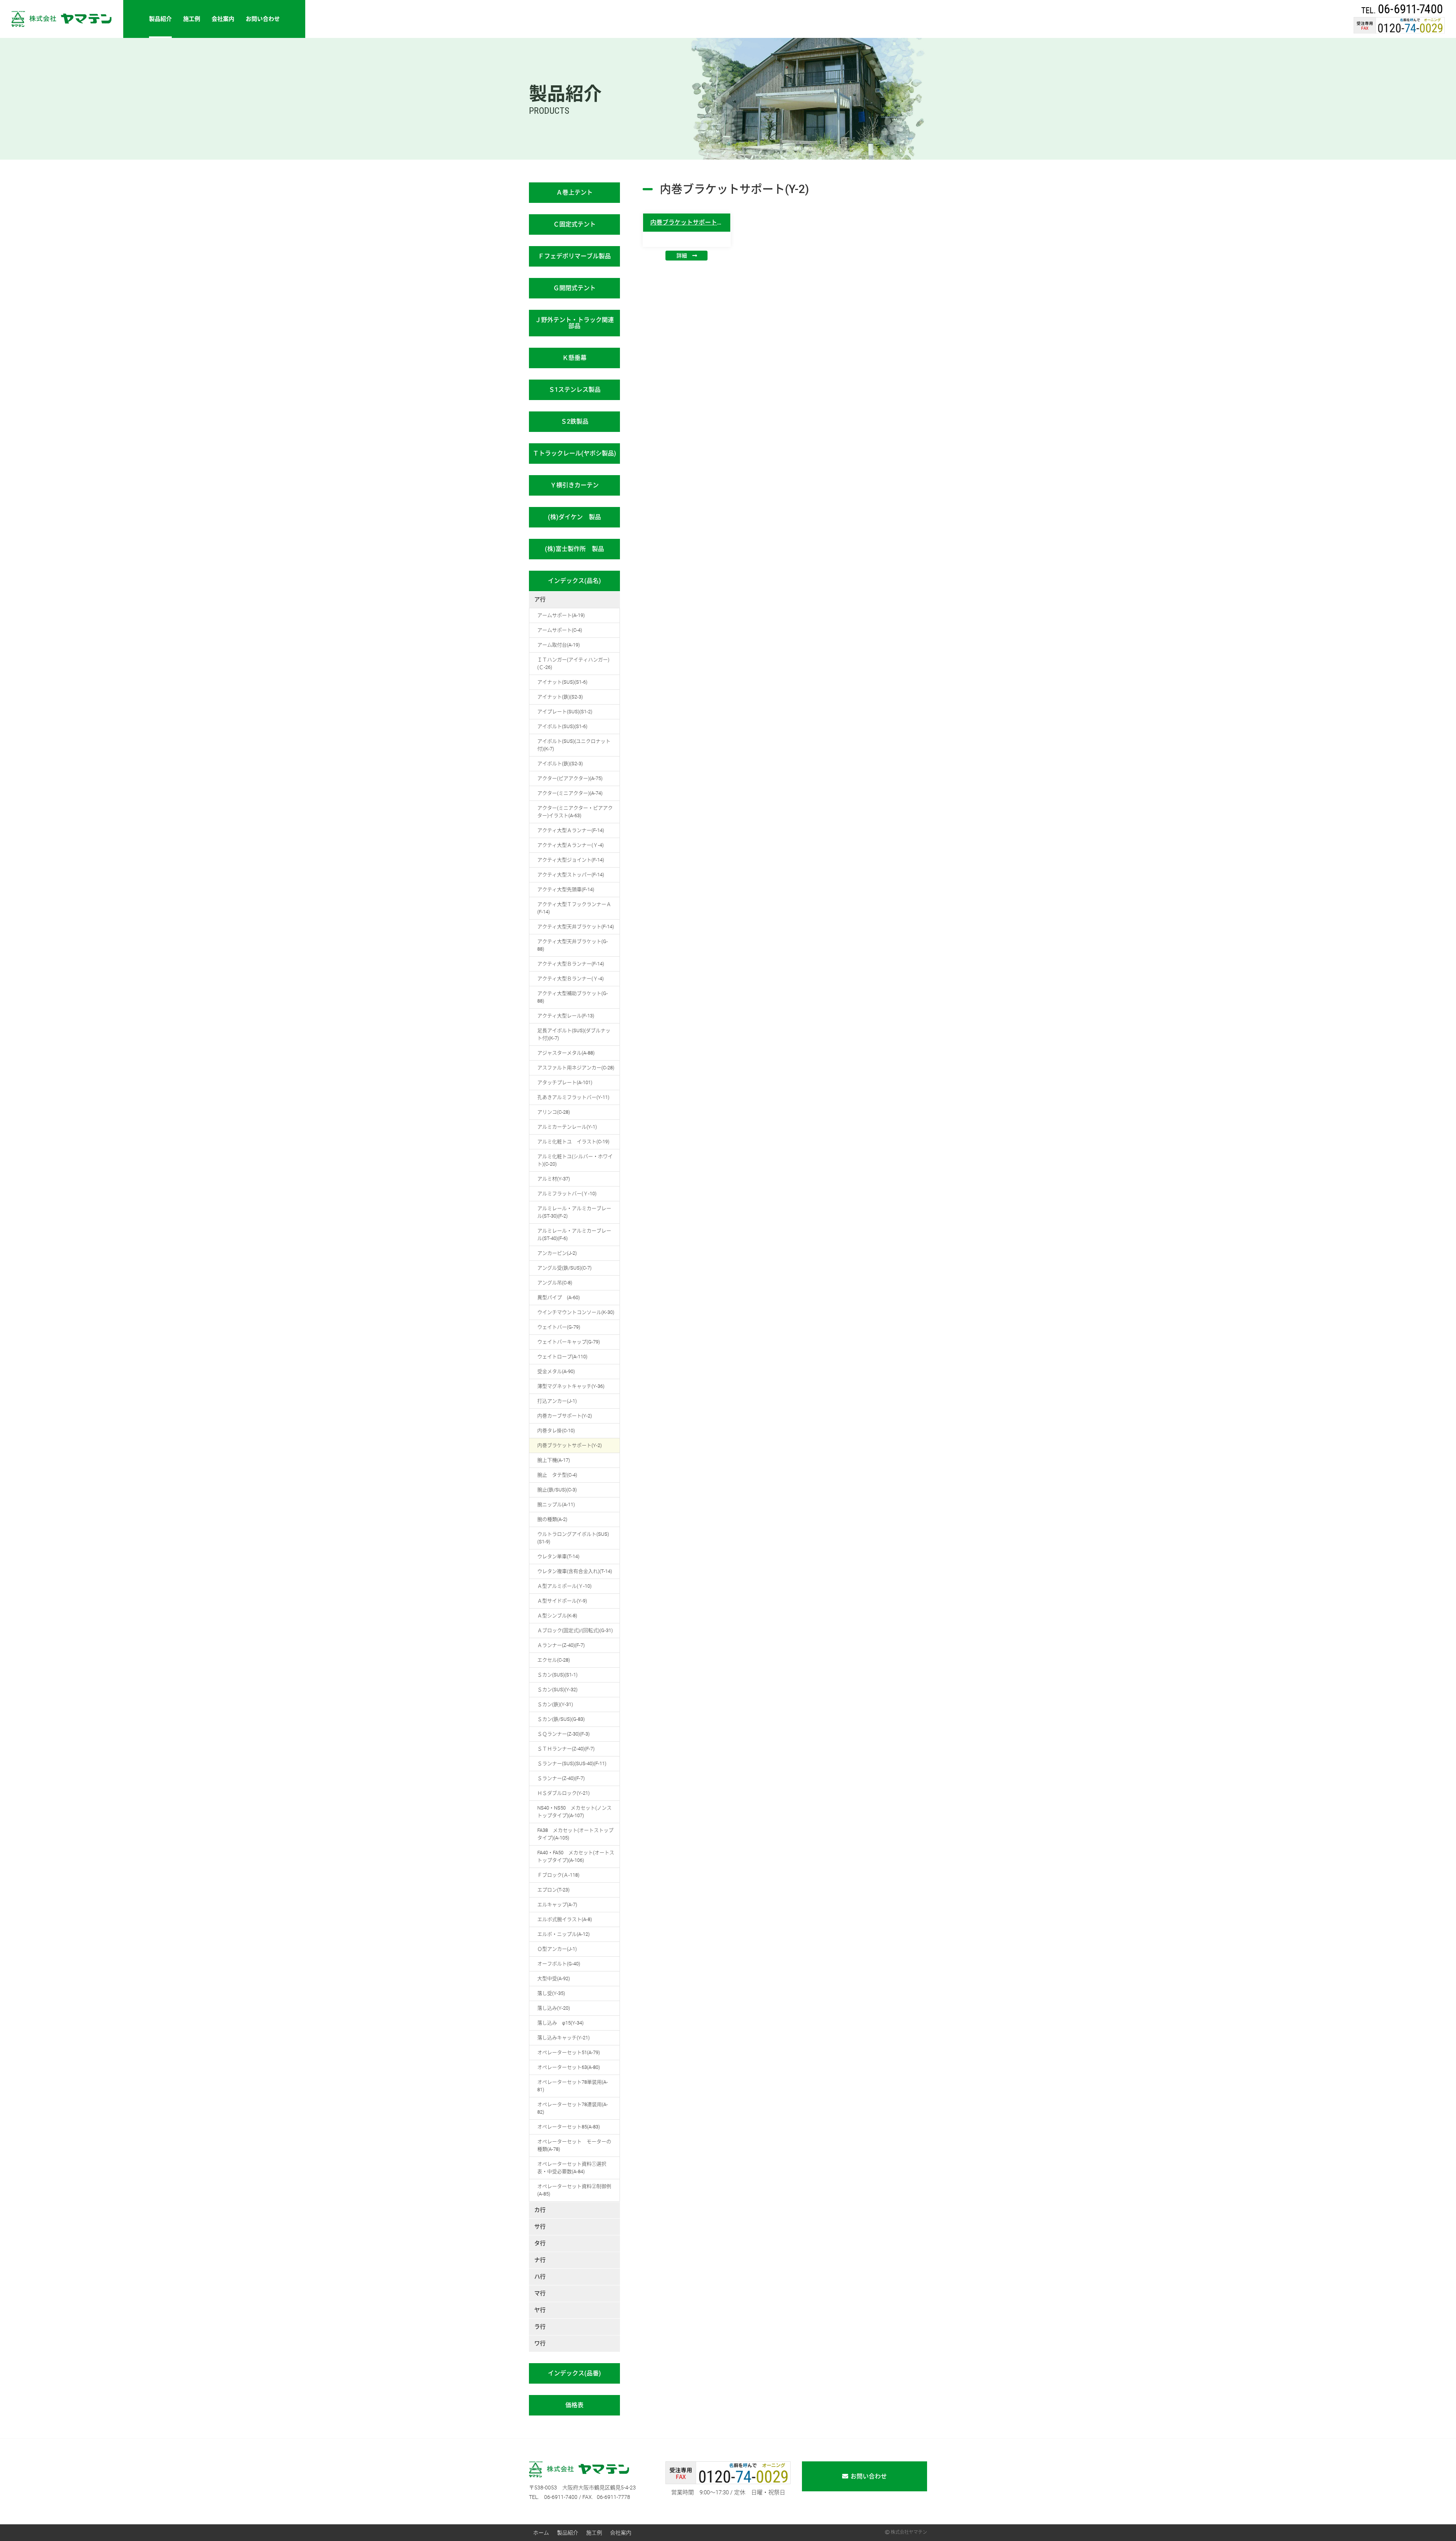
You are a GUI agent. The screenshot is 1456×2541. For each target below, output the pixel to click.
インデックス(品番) (574, 2373)
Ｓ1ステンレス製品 (575, 390)
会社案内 (223, 19)
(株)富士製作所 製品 (574, 549)
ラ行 (540, 2327)
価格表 (574, 2405)
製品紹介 (160, 19)
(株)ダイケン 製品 (574, 517)
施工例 (192, 19)
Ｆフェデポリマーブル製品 (574, 256)
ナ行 (540, 2260)
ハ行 (540, 2277)
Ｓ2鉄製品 (575, 421)
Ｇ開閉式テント (574, 288)
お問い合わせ (263, 19)
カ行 (540, 2210)
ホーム (541, 2533)
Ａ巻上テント (574, 192)
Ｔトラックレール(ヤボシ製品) (574, 453)
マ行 (540, 2293)
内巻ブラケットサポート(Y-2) (690, 222)
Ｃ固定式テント (574, 224)
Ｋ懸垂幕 (574, 358)
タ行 (540, 2243)
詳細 (682, 256)
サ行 (540, 2227)
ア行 (540, 600)
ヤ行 (540, 2310)
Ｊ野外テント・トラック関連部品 (574, 323)
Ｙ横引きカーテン (574, 485)
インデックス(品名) (574, 581)
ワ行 (540, 2343)
